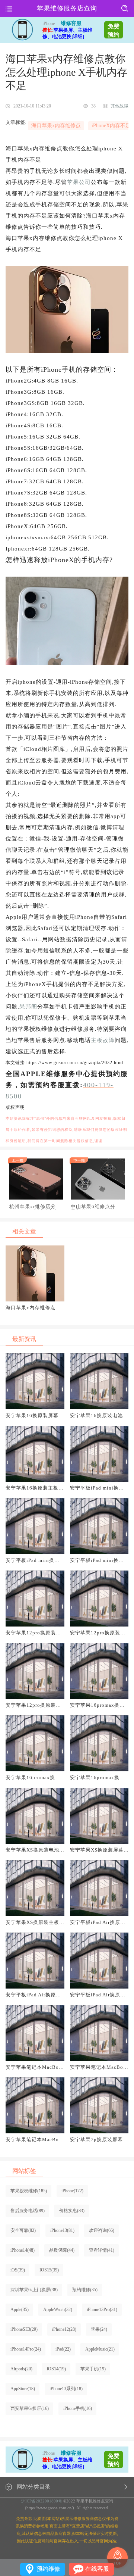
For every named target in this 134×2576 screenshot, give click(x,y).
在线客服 (97, 2569)
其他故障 (119, 106)
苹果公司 (79, 182)
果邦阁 (28, 1007)
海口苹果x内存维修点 (56, 126)
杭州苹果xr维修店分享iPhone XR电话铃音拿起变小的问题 (36, 1207)
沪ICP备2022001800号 (42, 2501)
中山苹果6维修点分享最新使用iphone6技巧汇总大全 (96, 1207)
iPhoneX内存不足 (111, 126)
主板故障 (103, 1040)
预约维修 (48, 2569)
